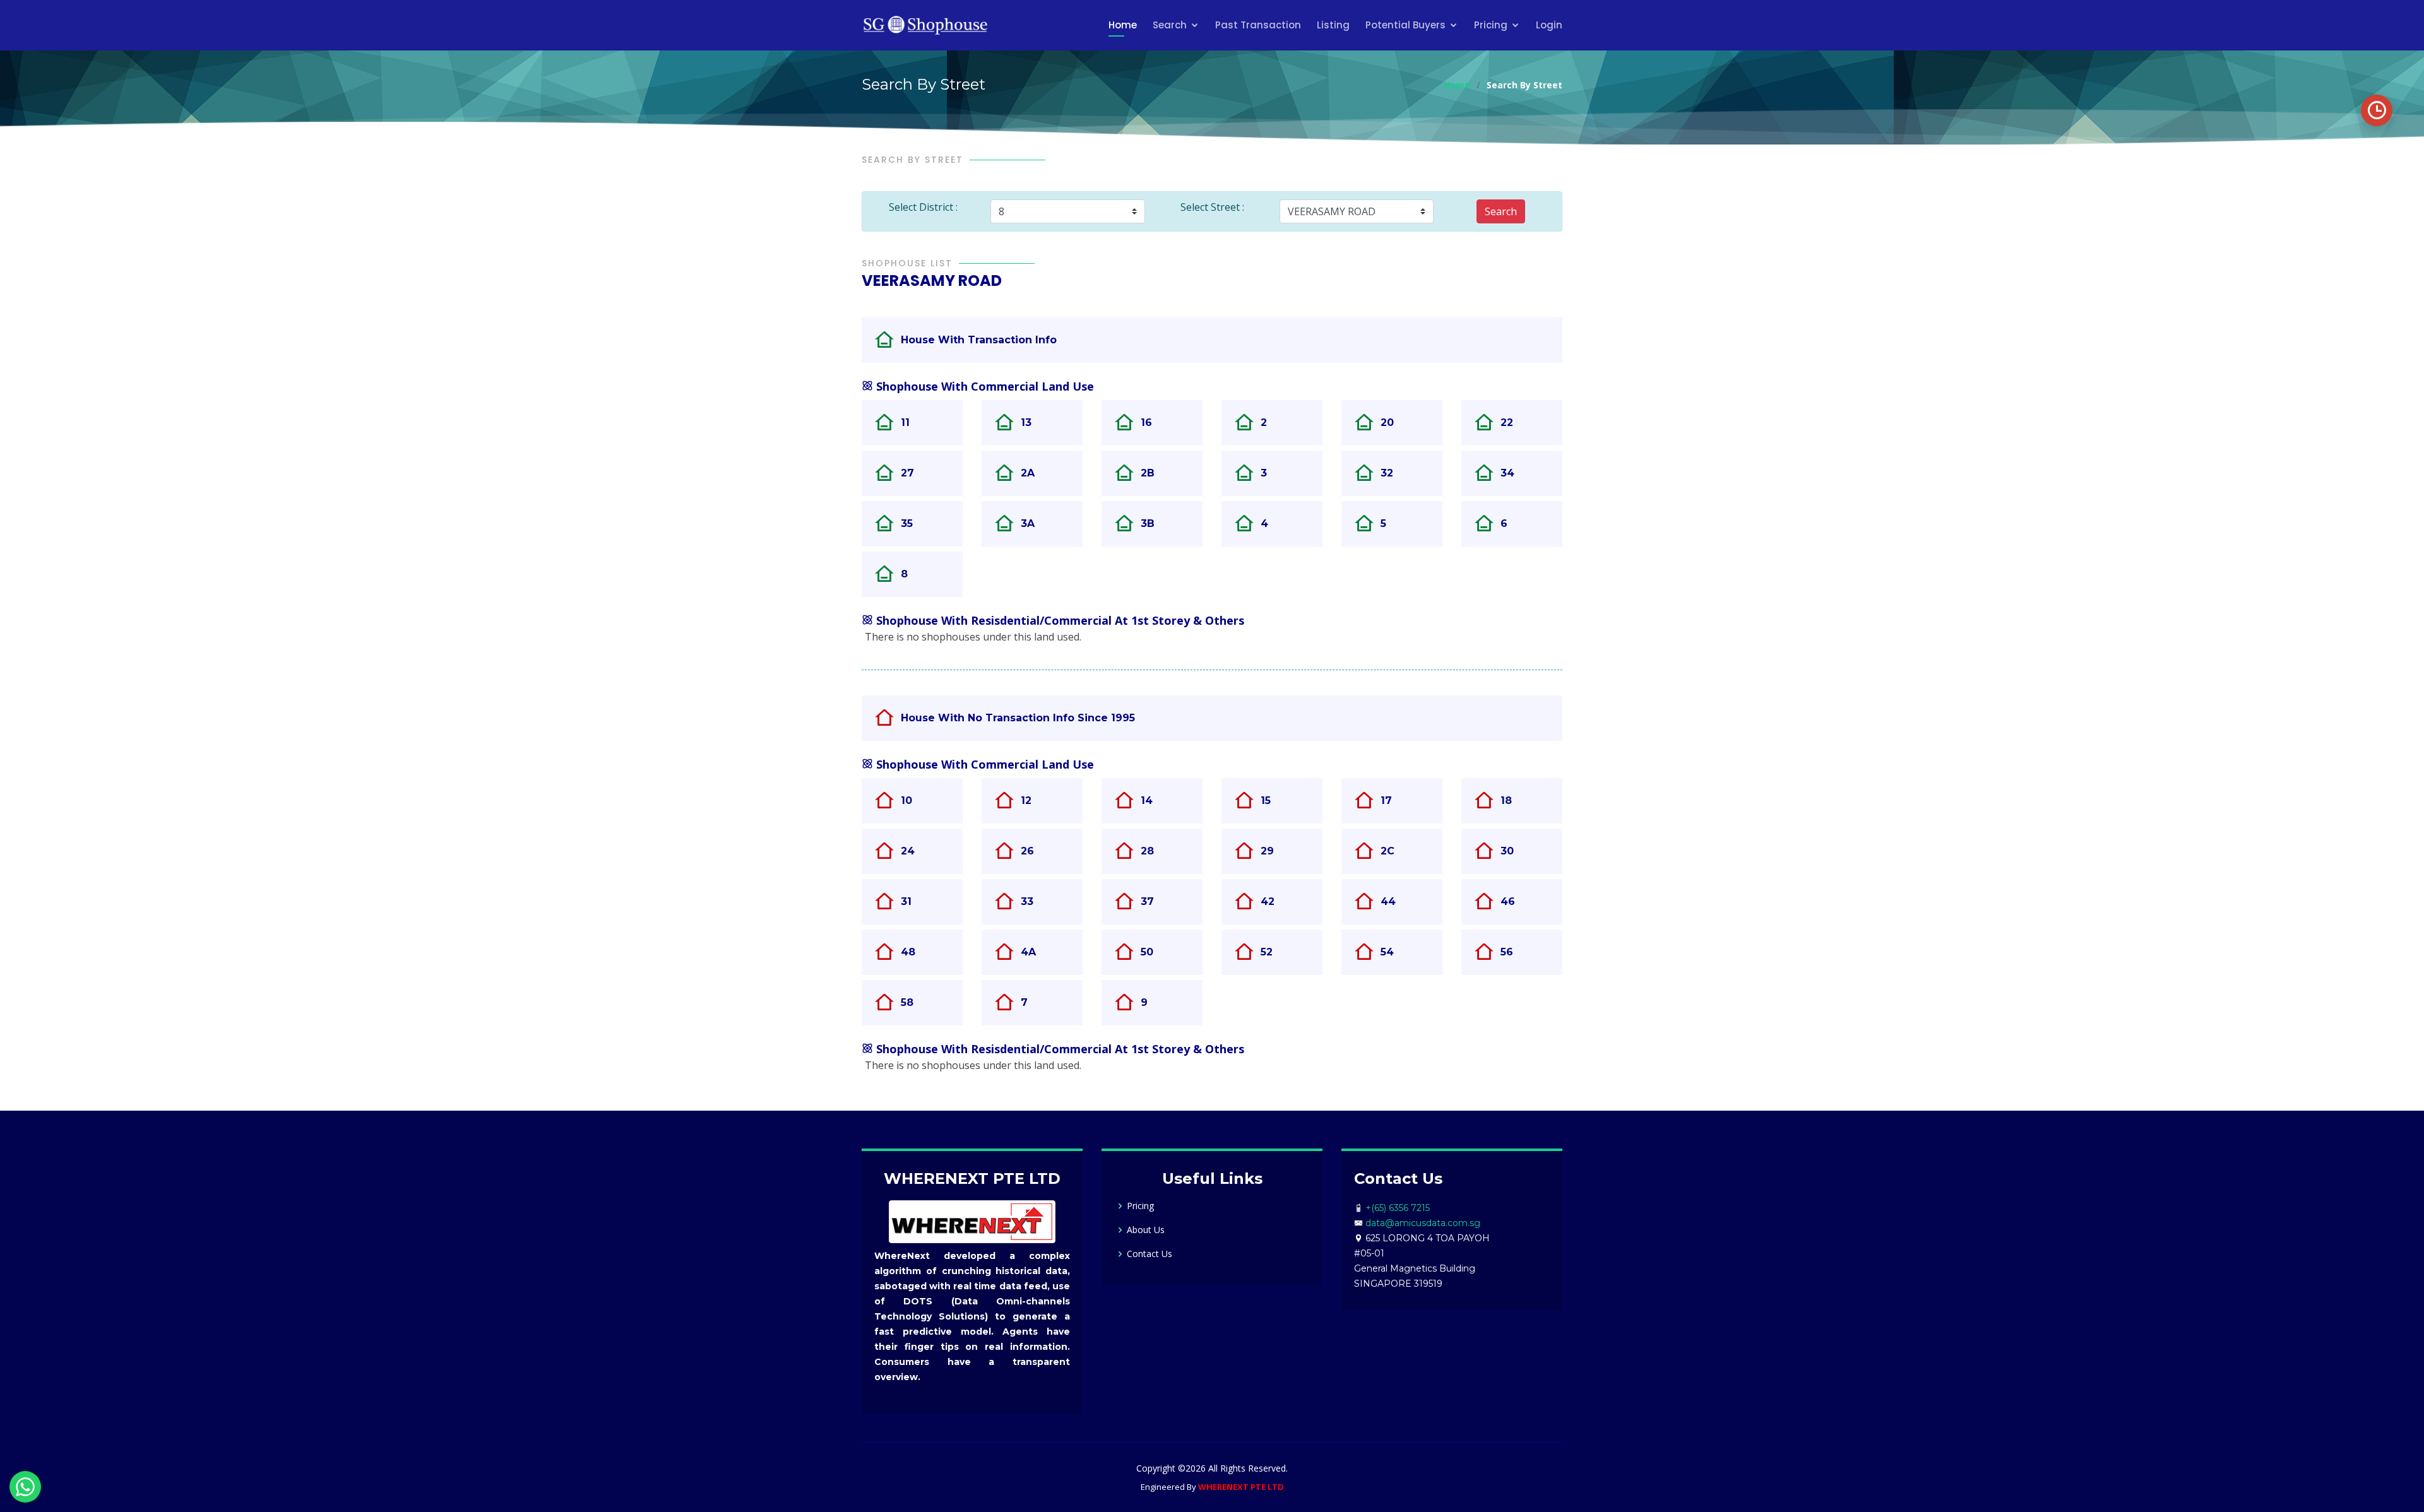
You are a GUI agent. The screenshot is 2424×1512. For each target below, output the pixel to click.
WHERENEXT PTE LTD (1241, 1487)
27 (907, 473)
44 (1388, 901)
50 (1147, 952)
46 (1508, 901)
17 (1386, 800)
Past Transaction (1258, 25)
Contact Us (1150, 1254)
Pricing (1491, 25)
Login (1549, 25)
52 (1267, 952)
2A (1028, 473)
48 (908, 952)
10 (906, 800)
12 (1026, 800)
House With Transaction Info (979, 340)
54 (1387, 952)
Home (1123, 25)
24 (908, 851)
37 (1147, 901)
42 (1268, 901)
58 (907, 1002)
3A (1028, 523)
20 (1387, 422)
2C (1387, 851)
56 (1507, 952)
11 (905, 422)
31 (906, 901)
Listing (1333, 25)
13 (1026, 422)
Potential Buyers (1405, 25)
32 (1387, 473)
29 (1267, 851)
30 (1507, 851)
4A (1028, 952)
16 (1146, 422)
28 (1147, 851)
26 (1027, 851)
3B (1148, 523)
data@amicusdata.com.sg (1423, 1223)
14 (1147, 800)
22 (1507, 422)
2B (1148, 473)
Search (1170, 25)
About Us (1146, 1230)
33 (1027, 901)
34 (1507, 473)
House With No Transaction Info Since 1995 (1018, 718)
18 (1506, 800)
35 (907, 523)
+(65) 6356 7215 (1398, 1208)
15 (1266, 800)
